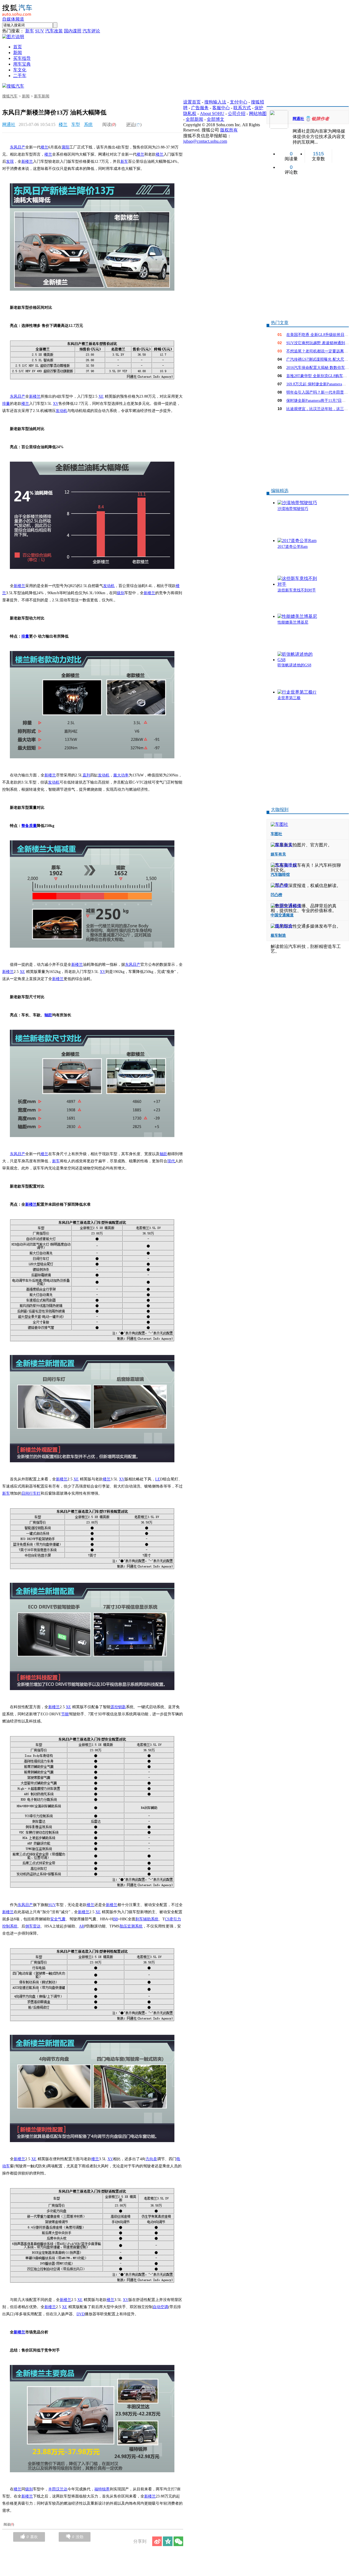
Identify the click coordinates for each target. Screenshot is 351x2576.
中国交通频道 (282, 915)
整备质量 (29, 826)
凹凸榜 (276, 895)
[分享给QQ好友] (168, 2541)
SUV (40, 31)
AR (82, 1926)
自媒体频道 (13, 19)
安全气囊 (58, 1919)
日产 (21, 147)
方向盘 (151, 2159)
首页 (18, 47)
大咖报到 (280, 809)
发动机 (61, 411)
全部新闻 (194, 119)
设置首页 (192, 102)
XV (56, 404)
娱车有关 (278, 854)
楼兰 (63, 124)
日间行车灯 (31, 1493)
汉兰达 (62, 2489)
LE (158, 1479)
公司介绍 (237, 113)
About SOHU (212, 113)
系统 (88, 124)
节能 (65, 1714)
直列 (86, 775)
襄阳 (66, 147)
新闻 (18, 53)
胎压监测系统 (131, 1926)
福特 (98, 2489)
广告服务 (200, 108)
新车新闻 (42, 96)
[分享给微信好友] (178, 2541)
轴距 (48, 1015)
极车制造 (278, 935)
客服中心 (221, 108)
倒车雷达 (33, 1926)
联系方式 (242, 108)
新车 (30, 31)
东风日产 (18, 396)
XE (101, 396)
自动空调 (160, 2307)
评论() (134, 124)
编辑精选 (280, 491)
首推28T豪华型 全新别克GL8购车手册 (319, 376)
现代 (171, 1161)
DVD (81, 2314)
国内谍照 (73, 31)
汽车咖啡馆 (280, 875)
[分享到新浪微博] (157, 2541)
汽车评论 (91, 31)
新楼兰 (27, 162)
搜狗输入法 (215, 102)
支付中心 (239, 102)
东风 (14, 147)
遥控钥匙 (118, 1707)
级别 (121, 593)
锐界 (106, 2489)
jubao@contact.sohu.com (205, 141)
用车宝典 (22, 64)
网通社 (9, 124)
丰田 (52, 2489)
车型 (76, 124)
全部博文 (216, 119)
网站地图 (258, 113)
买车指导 (22, 58)
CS (167, 1919)
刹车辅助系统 (147, 1919)
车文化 (20, 70)
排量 (6, 404)
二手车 (20, 76)
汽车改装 (54, 31)
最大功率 (121, 775)
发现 (10, 162)
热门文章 (280, 323)
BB (115, 1919)
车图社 (276, 834)
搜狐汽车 (15, 86)
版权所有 (229, 130)
